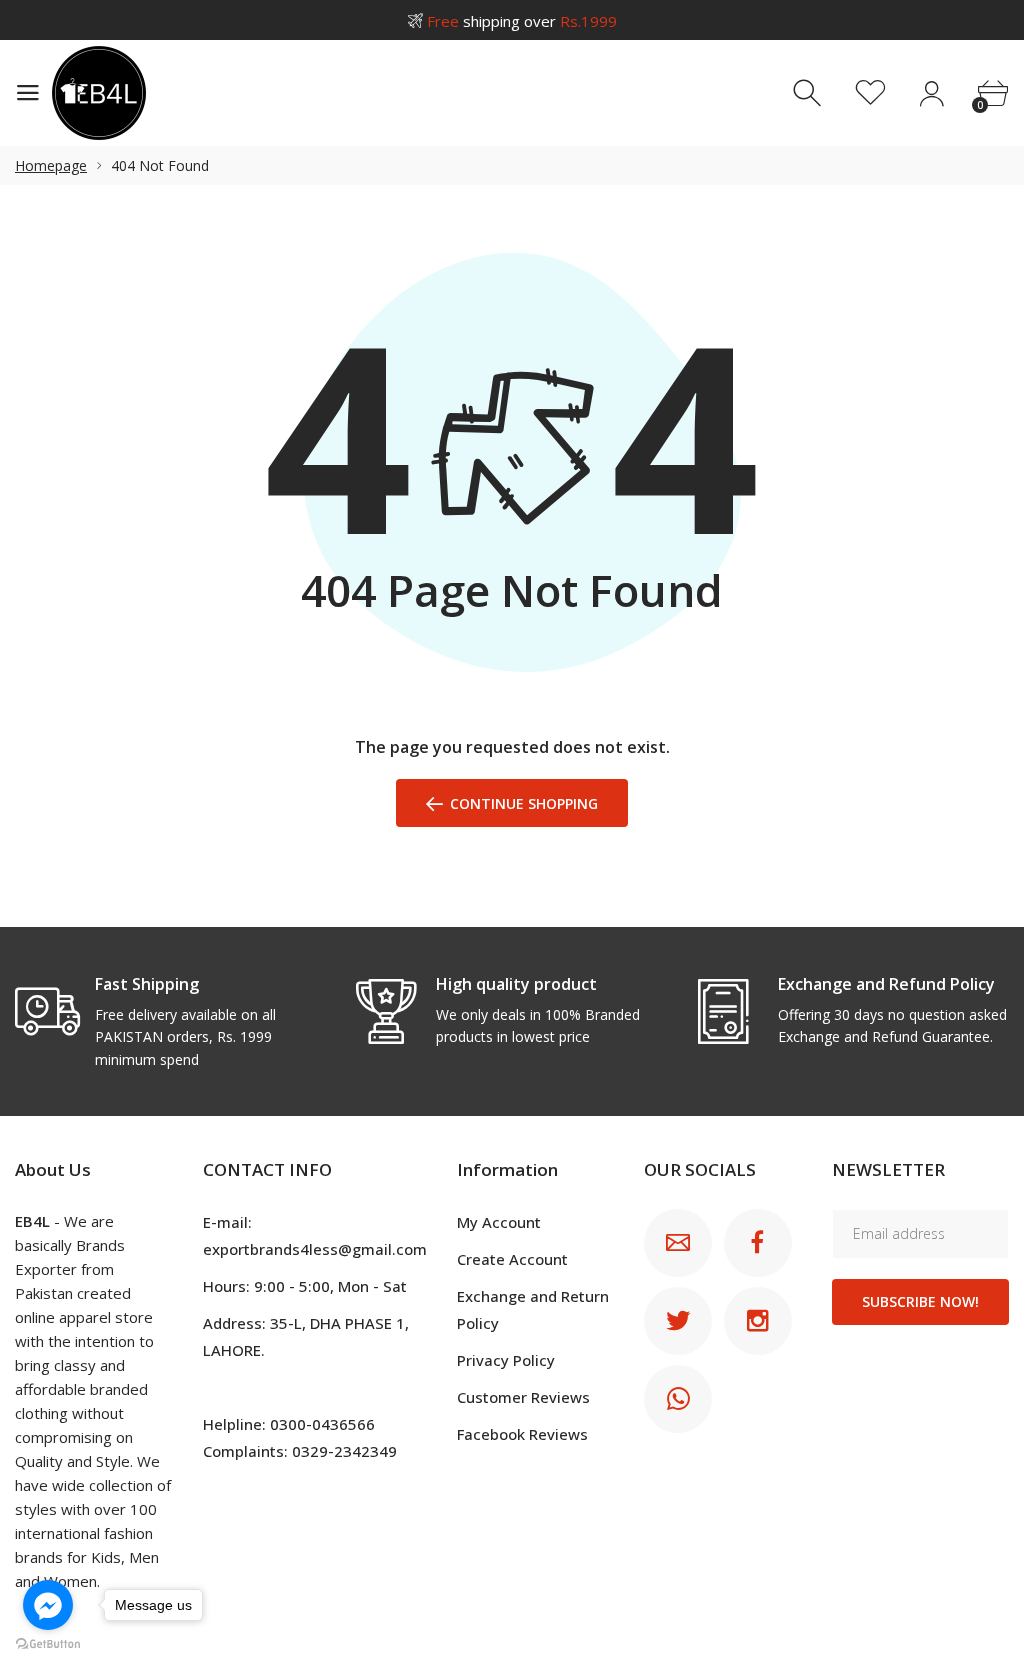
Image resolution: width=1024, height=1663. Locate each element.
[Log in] (931, 93)
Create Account (512, 1259)
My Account (499, 1222)
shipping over (522, 21)
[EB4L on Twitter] (678, 1321)
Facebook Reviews (522, 1434)
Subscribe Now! (920, 1301)
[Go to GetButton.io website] (48, 1643)
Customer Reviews (523, 1397)
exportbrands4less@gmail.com (315, 1249)
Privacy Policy (506, 1360)
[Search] (809, 93)
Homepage (51, 165)
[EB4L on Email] (678, 1243)
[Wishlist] (870, 93)
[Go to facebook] (48, 1605)
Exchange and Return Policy (533, 1309)
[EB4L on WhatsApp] (678, 1399)
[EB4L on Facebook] (758, 1243)
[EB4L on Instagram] (758, 1321)
